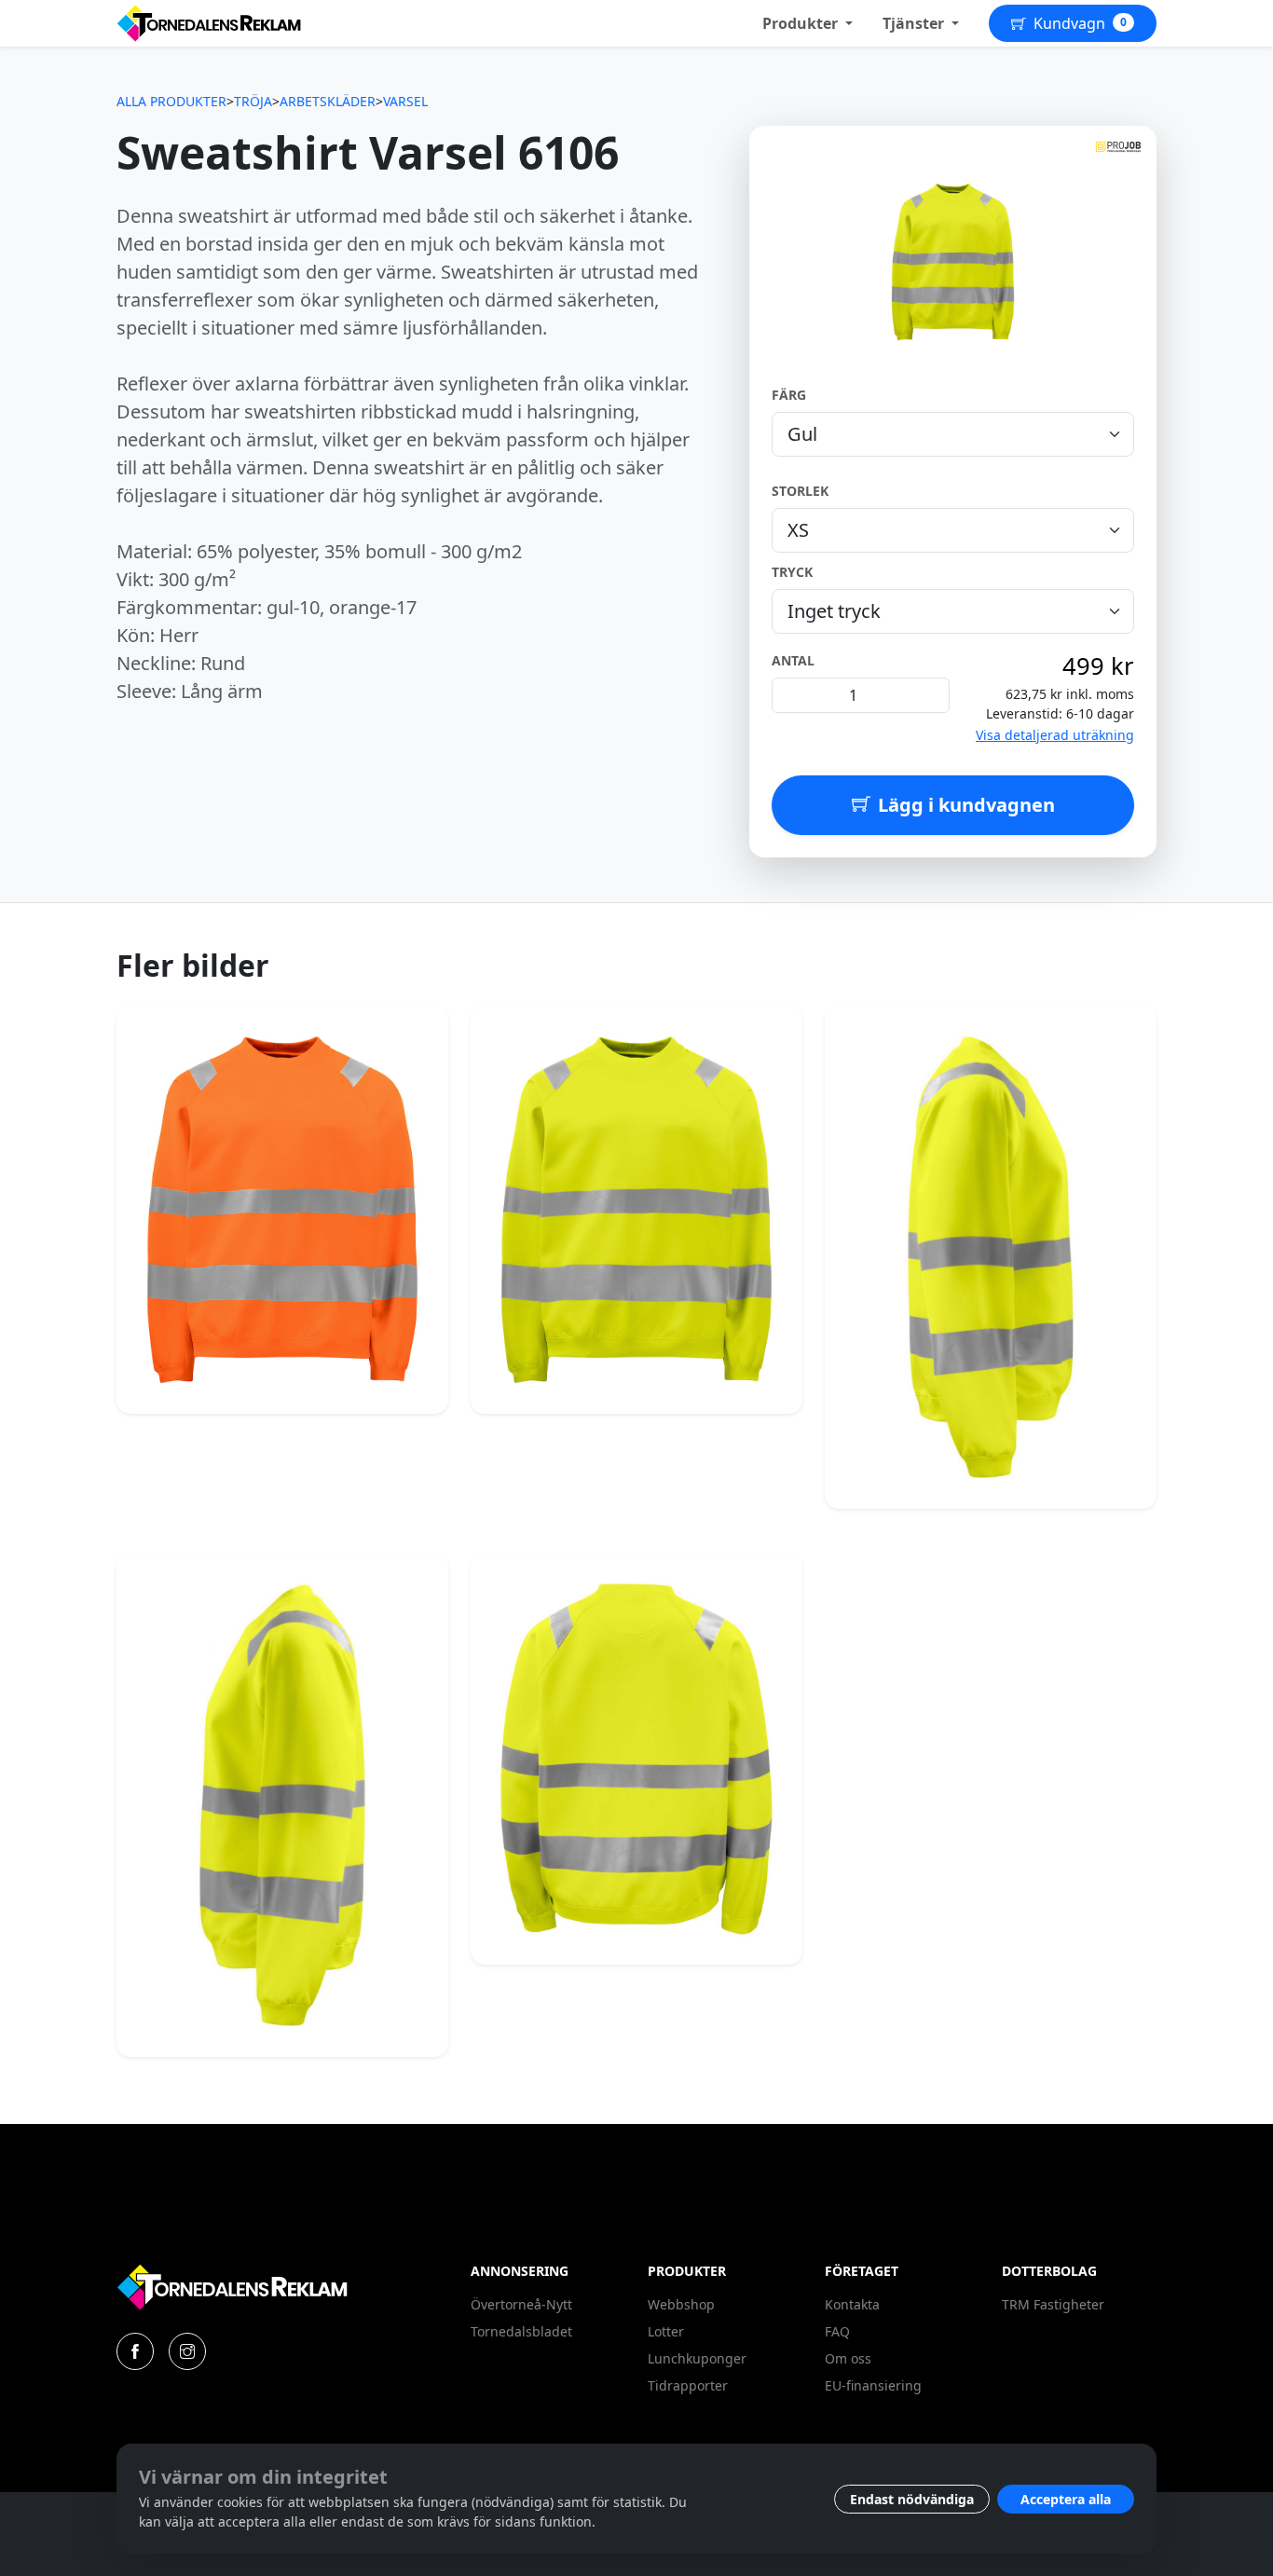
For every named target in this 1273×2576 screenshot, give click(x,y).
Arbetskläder (328, 101)
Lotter (666, 2331)
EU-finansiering (873, 2385)
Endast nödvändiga (912, 2499)
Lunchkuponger (697, 2358)
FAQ (837, 2331)
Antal (793, 660)
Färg (789, 395)
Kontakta (852, 2304)
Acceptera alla (1066, 2499)
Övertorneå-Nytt (521, 2304)
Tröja (253, 101)
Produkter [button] (802, 23)
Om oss (848, 2358)
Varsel (405, 101)
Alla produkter (171, 101)
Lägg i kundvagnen (966, 805)
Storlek (800, 491)
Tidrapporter (688, 2385)
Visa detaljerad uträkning (1055, 735)
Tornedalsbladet (521, 2331)
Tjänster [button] (915, 23)
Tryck (792, 572)
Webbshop (681, 2304)
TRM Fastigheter (1053, 2304)
